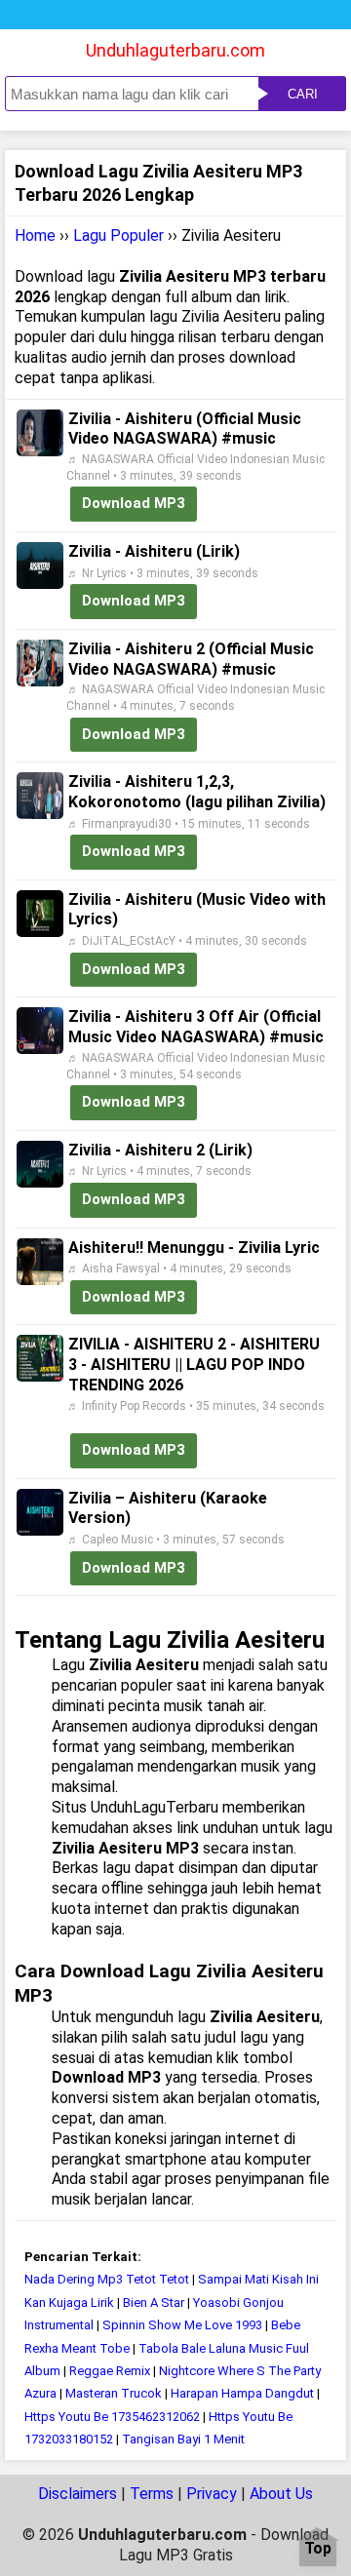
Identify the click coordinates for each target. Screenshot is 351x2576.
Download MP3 (134, 503)
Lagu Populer (118, 235)
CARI (303, 94)
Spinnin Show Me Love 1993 (182, 2325)
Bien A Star (154, 2303)
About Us (281, 2494)
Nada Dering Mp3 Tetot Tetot (107, 2279)
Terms (152, 2494)
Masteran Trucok (114, 2393)
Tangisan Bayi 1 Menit (183, 2439)
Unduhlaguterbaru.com (175, 50)
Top (318, 2549)
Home (35, 235)
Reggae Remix (110, 2371)
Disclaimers (78, 2494)
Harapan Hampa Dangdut (242, 2393)
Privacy (212, 2494)
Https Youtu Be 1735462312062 (112, 2417)
